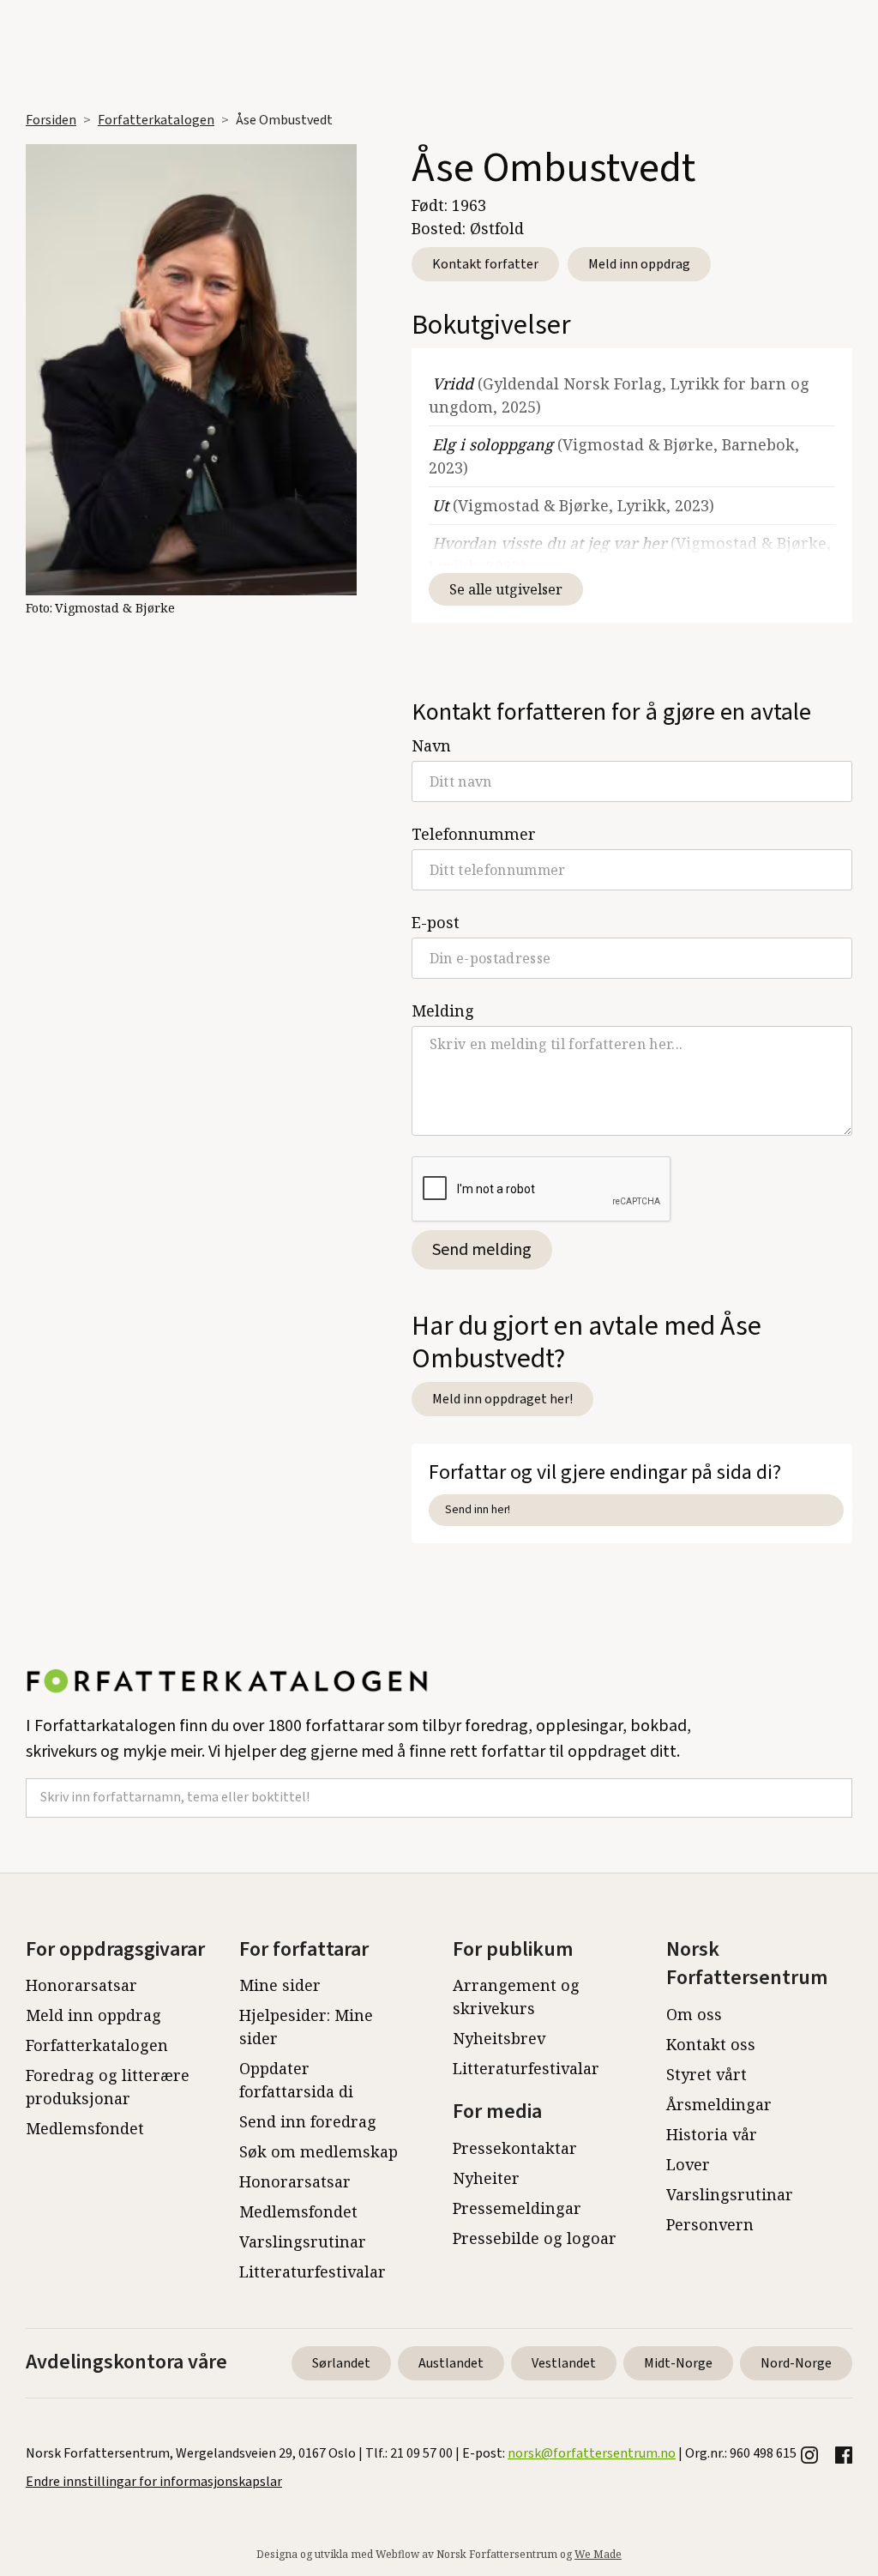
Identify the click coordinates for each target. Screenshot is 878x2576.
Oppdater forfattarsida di (296, 2080)
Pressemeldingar (517, 2208)
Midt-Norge (678, 2363)
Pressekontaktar (515, 2148)
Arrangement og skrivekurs (516, 1997)
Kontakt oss (711, 2044)
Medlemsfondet (85, 2128)
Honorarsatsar (81, 1985)
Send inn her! (478, 1509)
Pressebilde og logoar (535, 2238)
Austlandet (451, 2363)
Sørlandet (341, 2363)
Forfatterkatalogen (156, 120)
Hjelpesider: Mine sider (306, 2027)
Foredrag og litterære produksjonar (108, 2087)
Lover (688, 2164)
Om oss (694, 2014)
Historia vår (712, 2134)
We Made (598, 2554)
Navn (431, 745)
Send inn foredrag (308, 2121)
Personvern (710, 2224)
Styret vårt (707, 2074)
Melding (443, 1010)
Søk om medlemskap (319, 2151)
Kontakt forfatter (485, 264)
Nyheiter (486, 2178)
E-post (436, 922)
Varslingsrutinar (303, 2241)
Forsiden (51, 120)
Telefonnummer (474, 834)
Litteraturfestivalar (313, 2271)
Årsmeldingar (719, 2104)
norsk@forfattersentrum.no (592, 2453)
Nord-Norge (796, 2363)
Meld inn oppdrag (639, 264)
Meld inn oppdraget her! (502, 1399)
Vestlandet (564, 2363)
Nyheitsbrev (499, 2038)
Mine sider (280, 1985)
